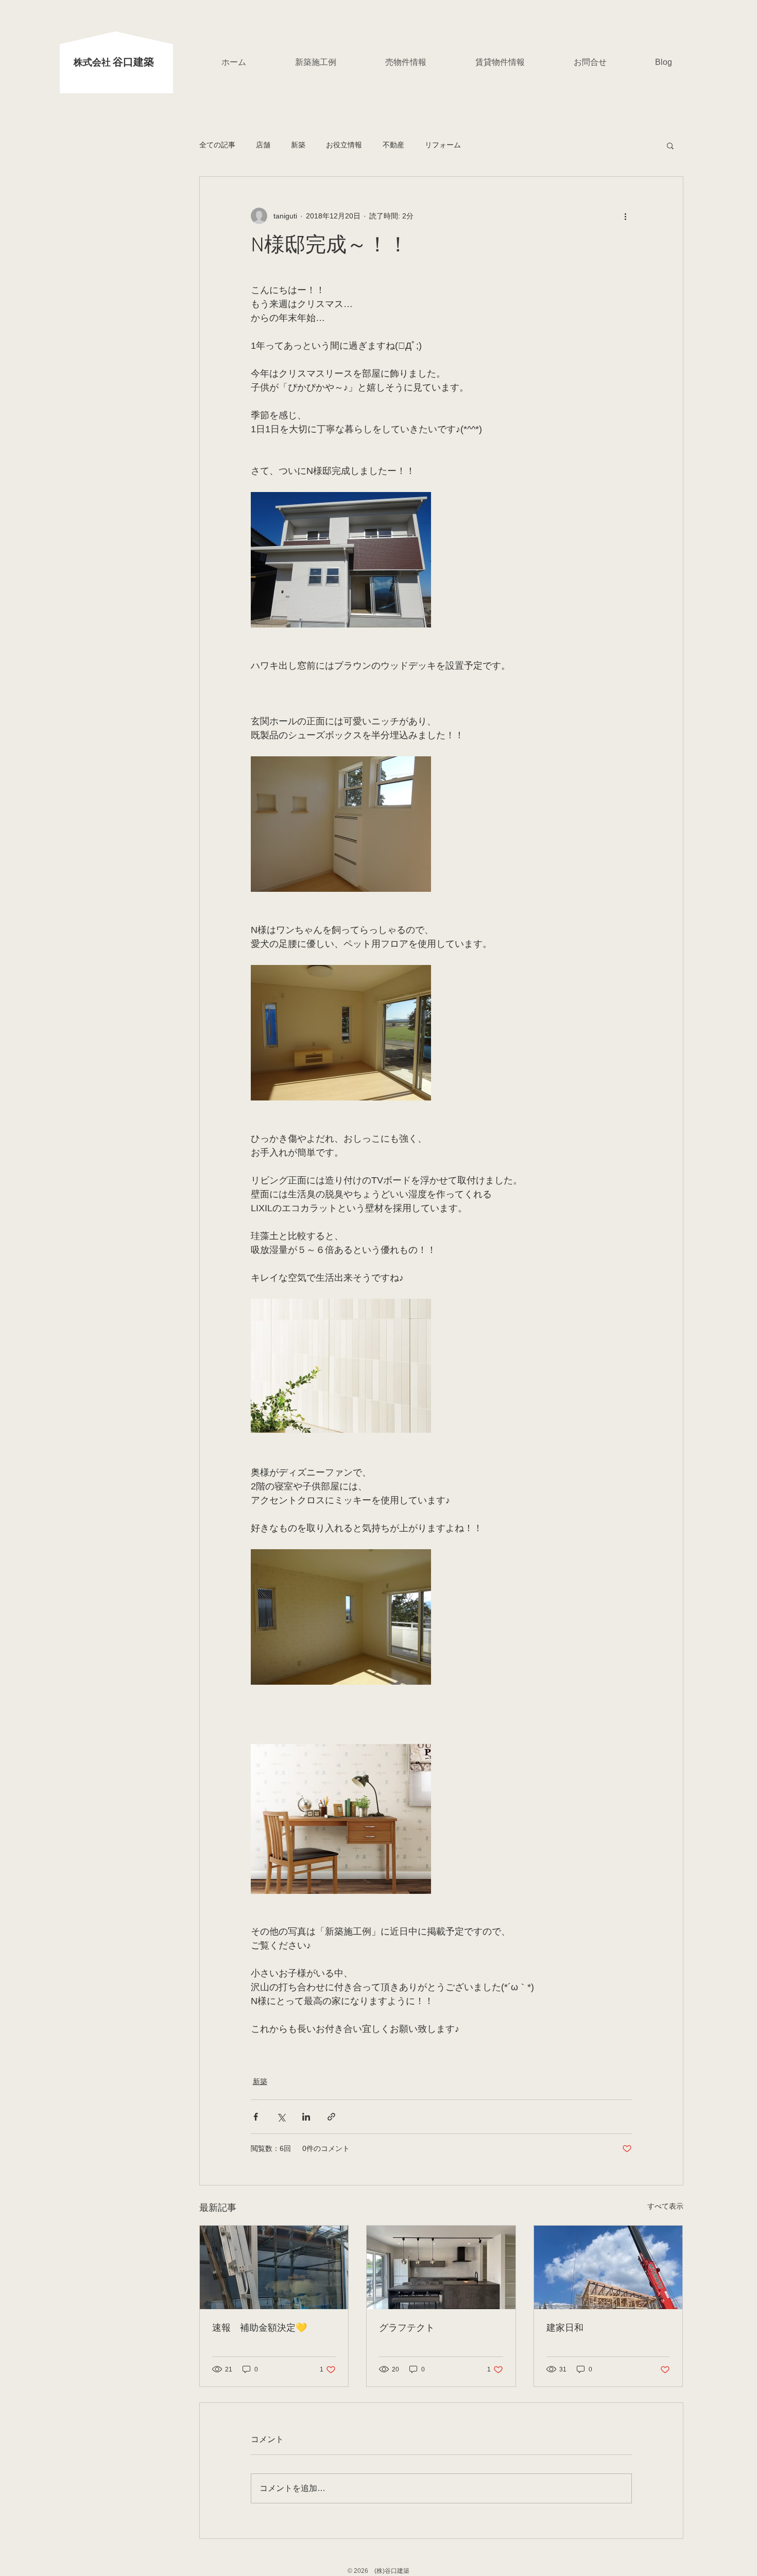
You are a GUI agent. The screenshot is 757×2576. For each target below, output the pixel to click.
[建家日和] (608, 2267)
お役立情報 (344, 145)
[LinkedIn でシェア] (306, 2117)
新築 (298, 145)
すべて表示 (665, 2206)
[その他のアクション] (626, 216)
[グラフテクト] (441, 2267)
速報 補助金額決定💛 (260, 2328)
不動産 (393, 145)
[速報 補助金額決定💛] (274, 2267)
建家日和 (565, 2328)
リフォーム (443, 145)
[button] (670, 145)
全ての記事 (217, 145)
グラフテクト (407, 2328)
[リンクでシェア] (331, 2117)
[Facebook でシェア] (256, 2117)
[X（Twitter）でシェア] (281, 2117)
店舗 (263, 145)
